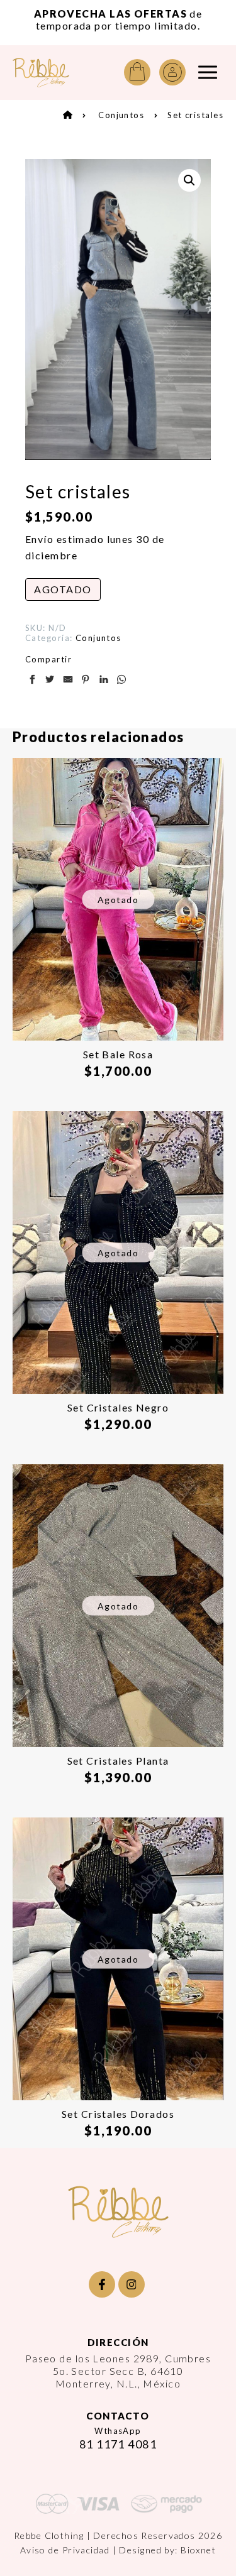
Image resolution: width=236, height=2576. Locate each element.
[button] (189, 180)
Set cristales (195, 115)
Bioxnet (198, 2550)
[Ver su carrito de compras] (137, 72)
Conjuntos (121, 115)
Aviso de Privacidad (65, 2550)
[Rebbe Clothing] (41, 73)
